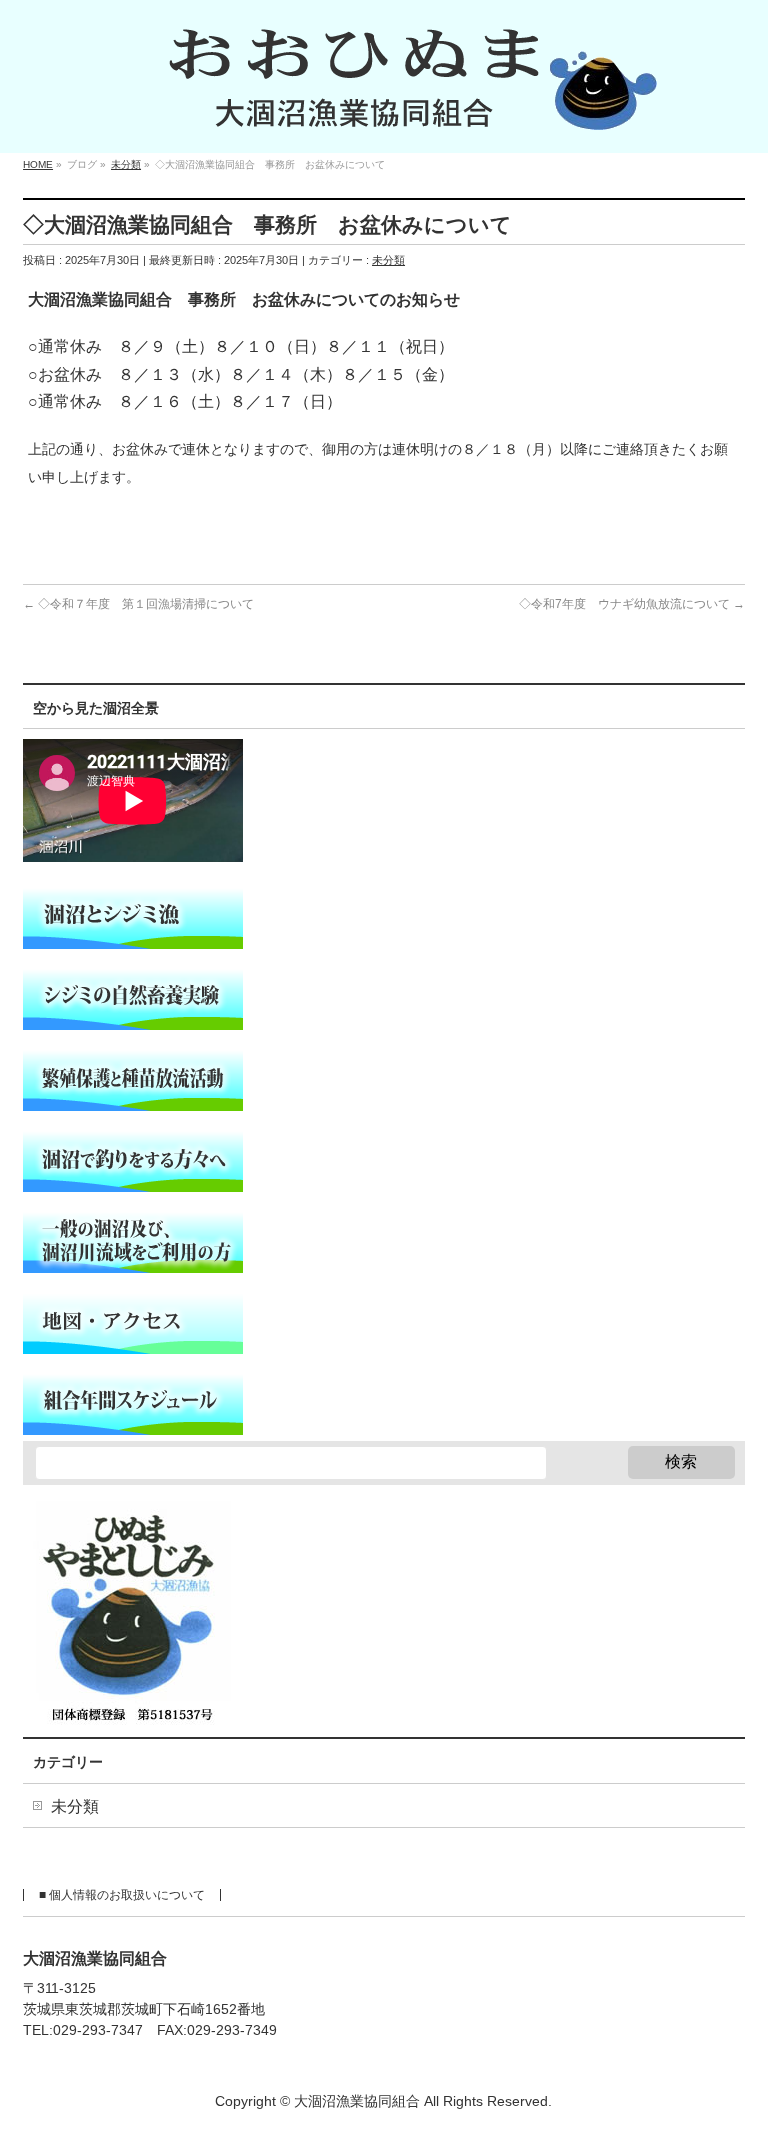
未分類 (388, 260)
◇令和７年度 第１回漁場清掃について (138, 604)
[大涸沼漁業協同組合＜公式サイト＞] (384, 115)
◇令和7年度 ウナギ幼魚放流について (632, 604)
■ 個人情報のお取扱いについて (122, 1895)
